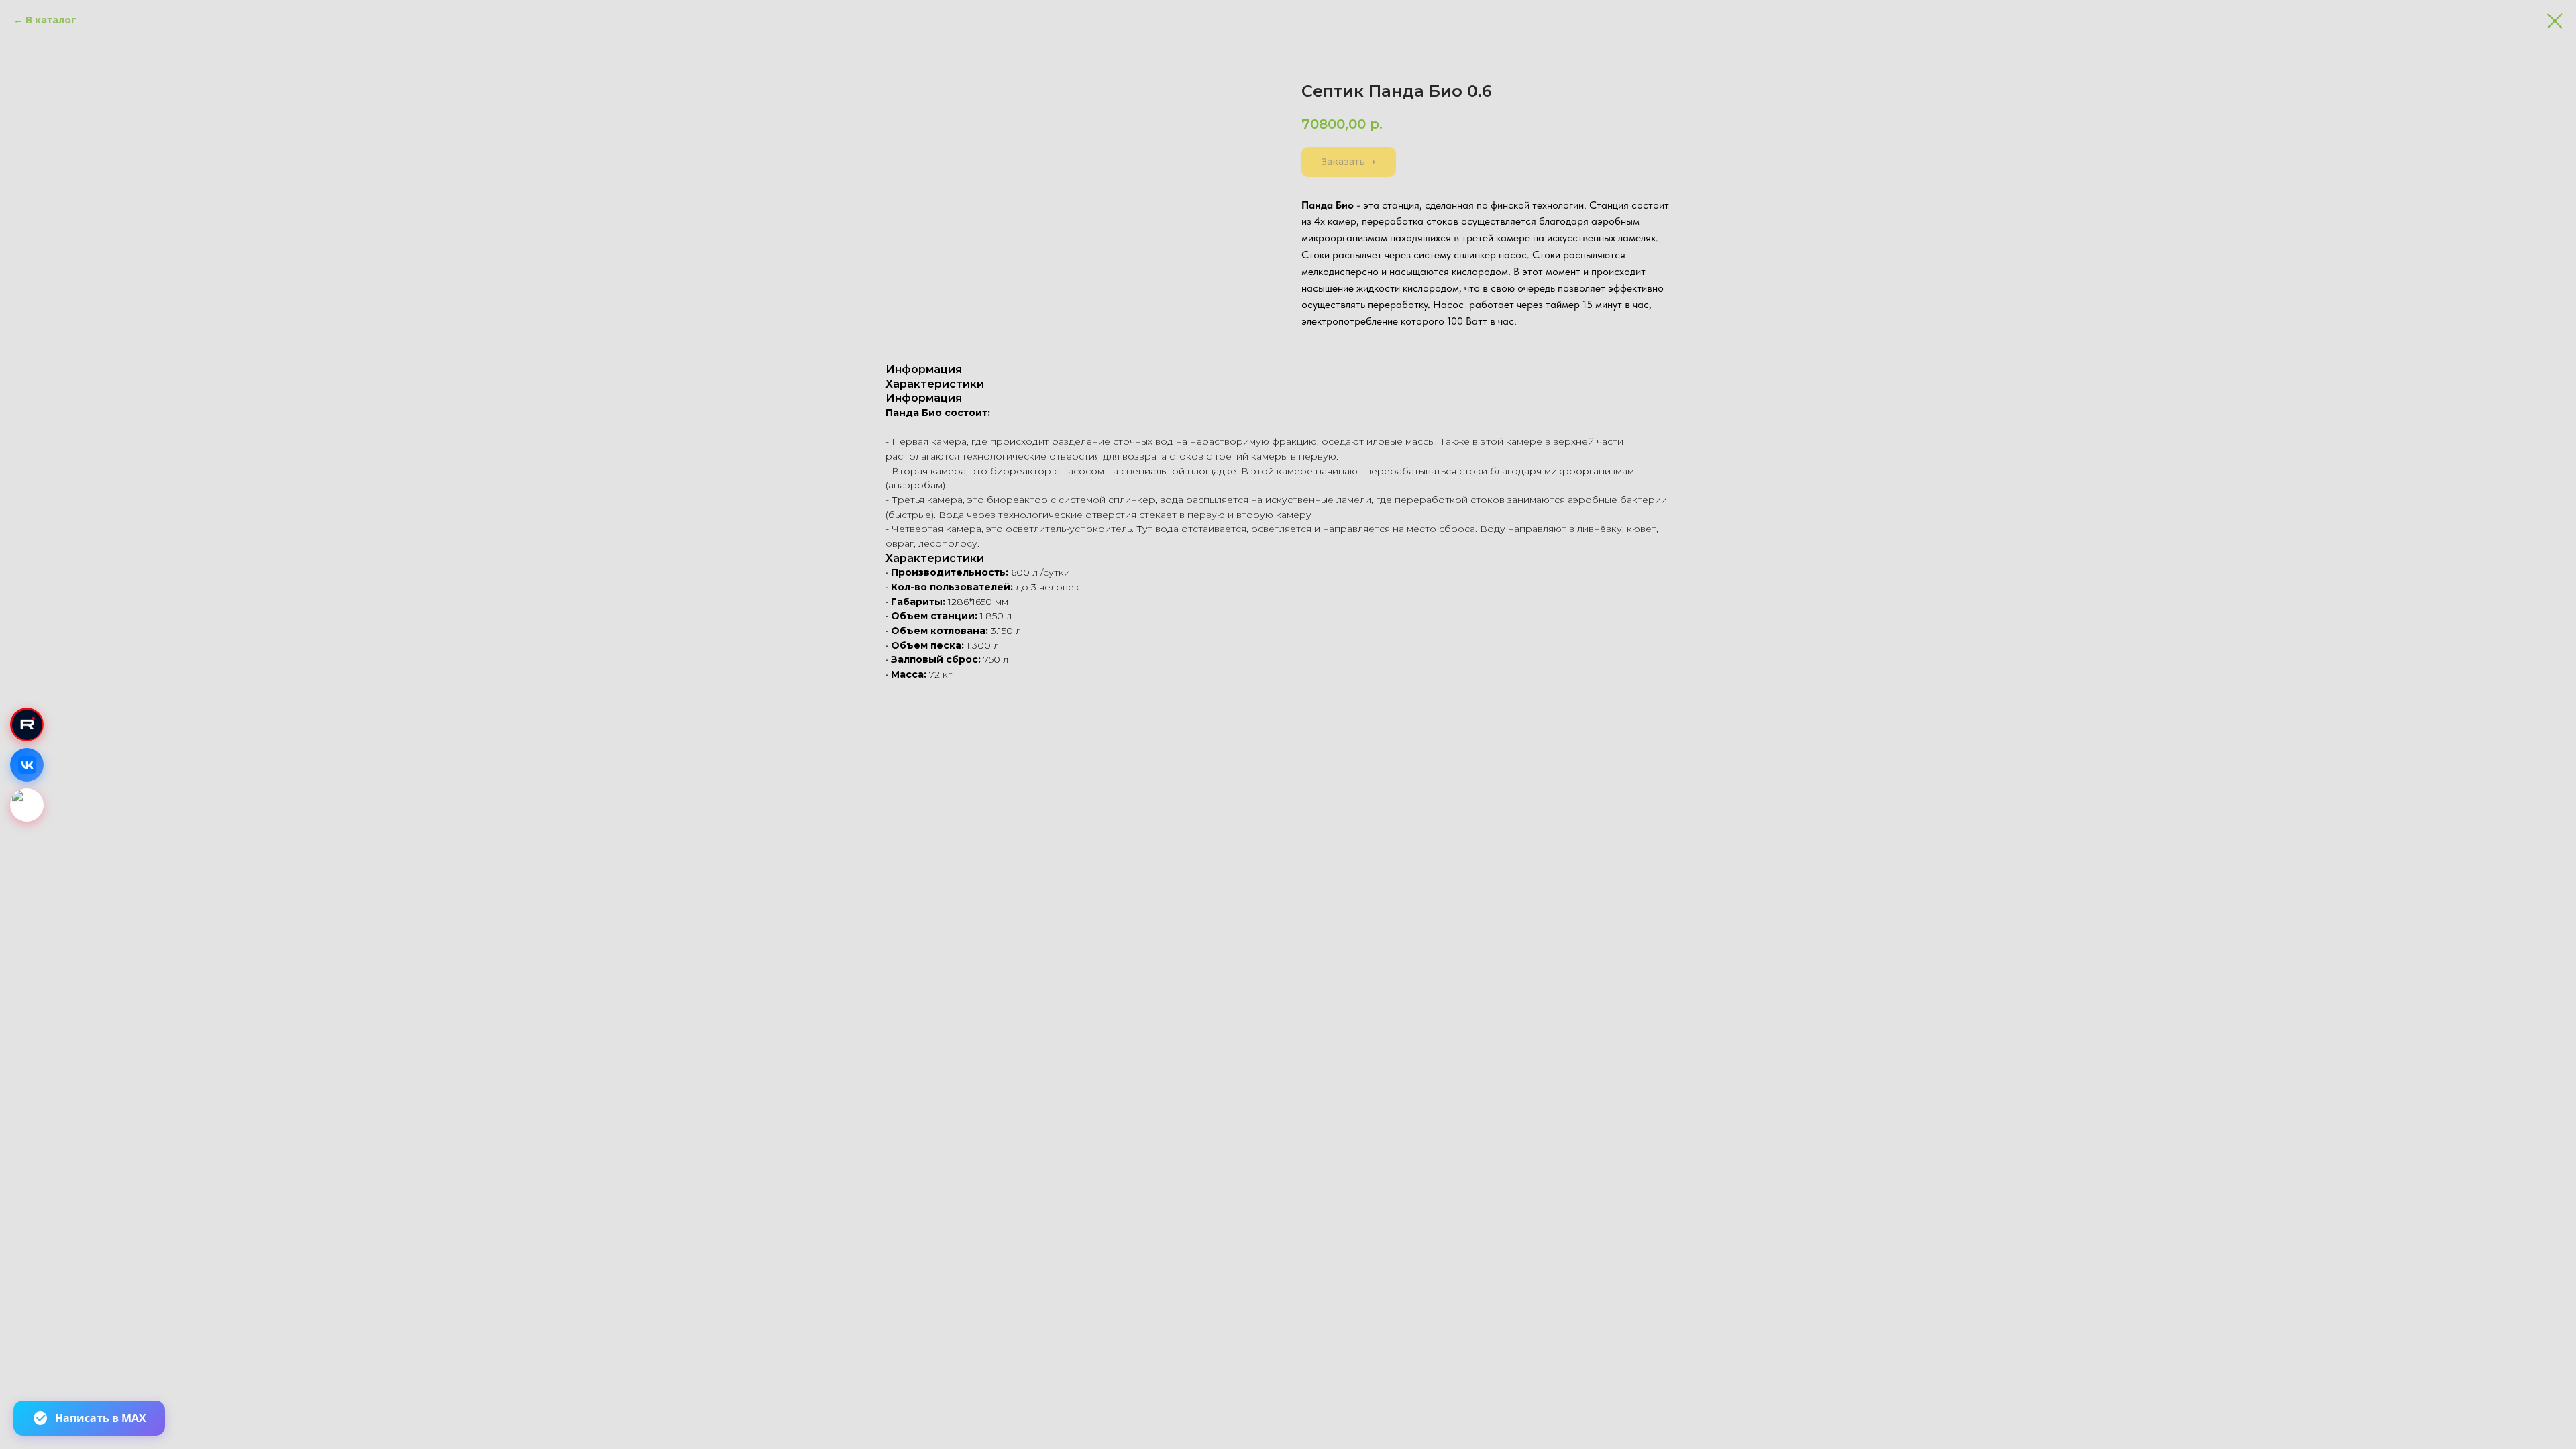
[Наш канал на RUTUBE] (27, 724)
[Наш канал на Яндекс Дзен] (27, 805)
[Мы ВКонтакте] (27, 765)
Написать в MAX (101, 1418)
